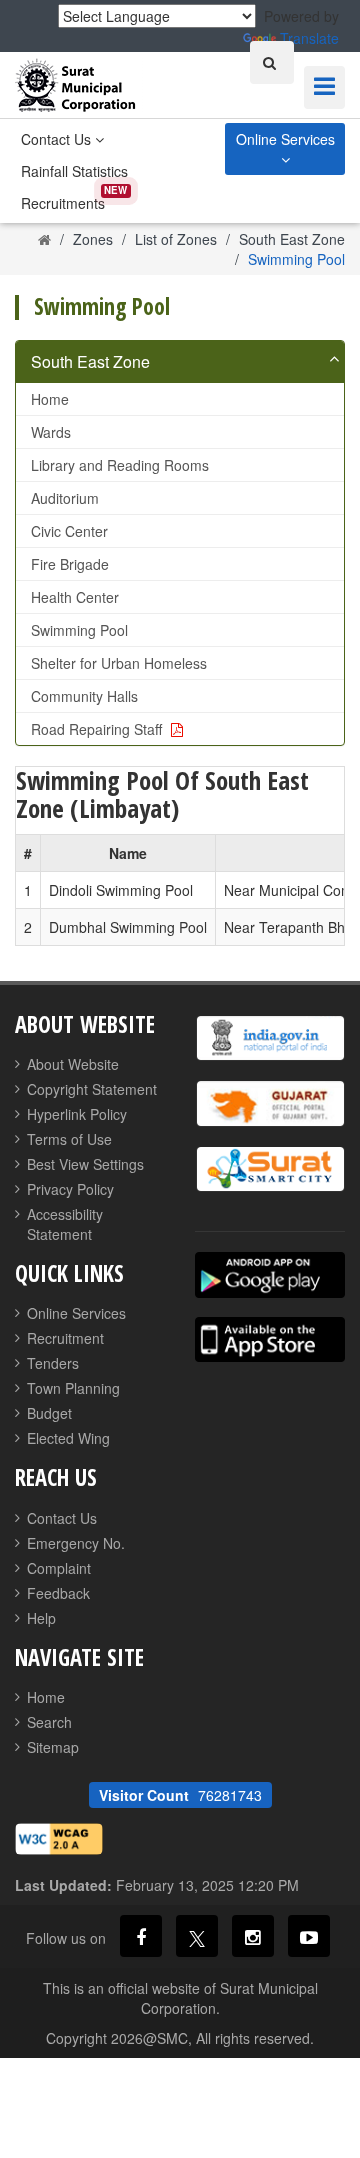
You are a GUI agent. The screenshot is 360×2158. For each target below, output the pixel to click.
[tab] (180, 362)
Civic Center (69, 531)
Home (50, 399)
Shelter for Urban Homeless (119, 663)
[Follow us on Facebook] (141, 1936)
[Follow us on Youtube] (309, 1936)
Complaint (59, 1568)
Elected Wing (68, 1438)
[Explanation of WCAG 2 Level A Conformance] (59, 1836)
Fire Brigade (70, 564)
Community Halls (84, 696)
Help (41, 1618)
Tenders (53, 1363)
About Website (73, 1064)
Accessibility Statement (65, 1224)
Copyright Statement (92, 1089)
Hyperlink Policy (77, 1114)
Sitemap (53, 1747)
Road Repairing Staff (98, 729)
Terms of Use (69, 1139)
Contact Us (58, 139)
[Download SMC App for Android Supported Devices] (270, 1274)
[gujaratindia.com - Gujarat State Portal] (270, 1103)
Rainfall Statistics (74, 171)
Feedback (58, 1593)
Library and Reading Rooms (120, 465)
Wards (51, 432)
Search (49, 1722)
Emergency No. (76, 1543)
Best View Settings (85, 1164)
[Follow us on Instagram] (253, 1936)
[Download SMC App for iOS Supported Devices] (270, 1339)
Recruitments (63, 203)
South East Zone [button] (90, 361)
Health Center (75, 597)
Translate (309, 38)
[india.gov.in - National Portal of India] (270, 1038)
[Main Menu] (324, 87)
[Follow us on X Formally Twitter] (197, 1936)
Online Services (285, 139)
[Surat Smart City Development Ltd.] (270, 1169)
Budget (49, 1413)
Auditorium (65, 498)
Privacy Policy (70, 1189)
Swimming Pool (79, 630)
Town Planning (73, 1388)
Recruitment (65, 1338)
